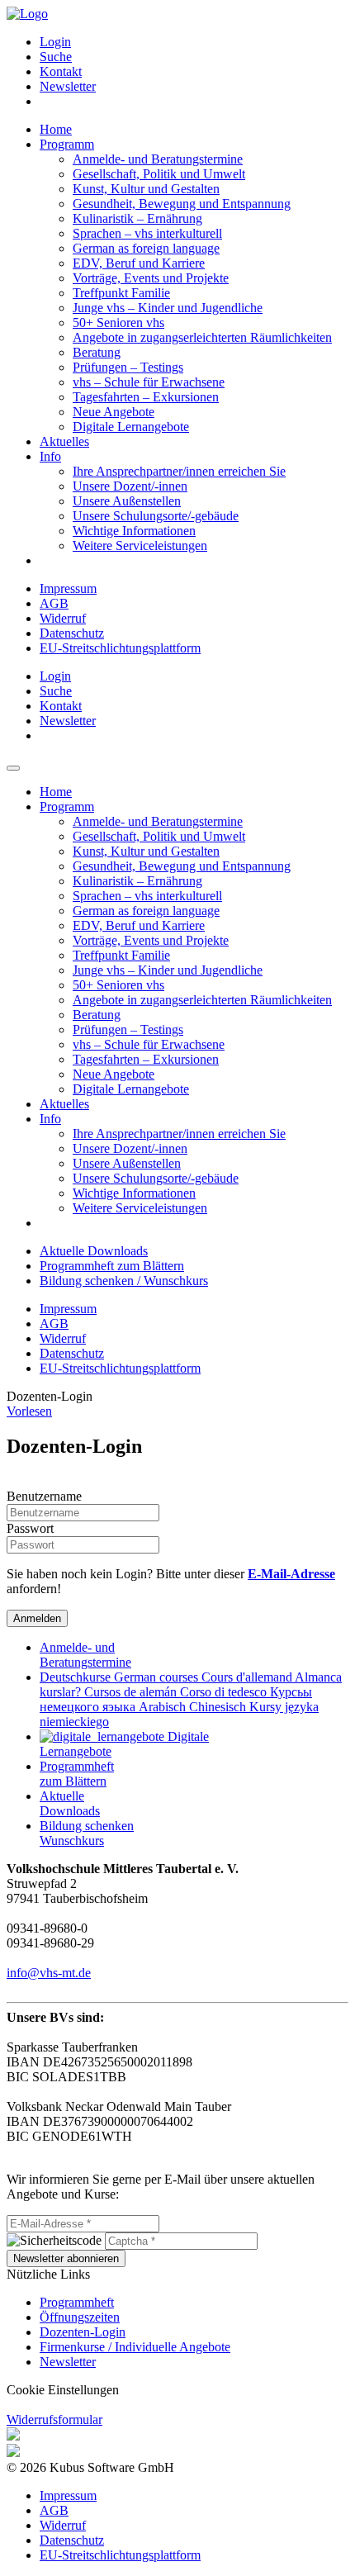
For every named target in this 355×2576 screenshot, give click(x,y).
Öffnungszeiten (80, 2317)
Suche (56, 57)
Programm (67, 144)
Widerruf (63, 618)
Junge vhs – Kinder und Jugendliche (168, 308)
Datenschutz (72, 633)
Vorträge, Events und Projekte (151, 278)
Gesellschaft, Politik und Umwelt (159, 174)
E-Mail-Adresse (291, 1574)
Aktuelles (64, 441)
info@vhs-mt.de (49, 1973)
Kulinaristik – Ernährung (137, 218)
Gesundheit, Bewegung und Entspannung (182, 204)
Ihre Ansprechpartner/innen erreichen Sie (179, 471)
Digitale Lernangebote (131, 427)
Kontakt (61, 71)
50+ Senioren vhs (118, 323)
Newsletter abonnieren (66, 2258)
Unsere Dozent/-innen (130, 486)
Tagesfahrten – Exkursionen (146, 397)
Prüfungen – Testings (128, 367)
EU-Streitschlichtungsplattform (120, 648)
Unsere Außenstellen (127, 501)
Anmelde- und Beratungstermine (158, 159)
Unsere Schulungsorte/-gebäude (156, 516)
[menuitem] (194, 42)
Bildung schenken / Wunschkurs (124, 1281)
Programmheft (77, 2302)
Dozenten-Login (83, 2332)
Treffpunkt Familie (121, 293)
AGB (54, 603)
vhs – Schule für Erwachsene (149, 382)
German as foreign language (146, 248)
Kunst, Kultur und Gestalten (146, 189)
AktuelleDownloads (70, 1803)
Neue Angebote (114, 412)
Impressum (68, 588)
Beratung (97, 352)
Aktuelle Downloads (94, 1251)
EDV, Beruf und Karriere (139, 263)
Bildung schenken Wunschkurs (87, 1833)
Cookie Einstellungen (63, 2390)
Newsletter (68, 86)
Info (50, 456)
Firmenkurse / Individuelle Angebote (135, 2347)
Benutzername (44, 1496)
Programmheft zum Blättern (112, 1266)
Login (55, 42)
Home (56, 129)
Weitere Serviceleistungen (140, 546)
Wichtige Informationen (134, 531)
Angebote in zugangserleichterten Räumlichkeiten (202, 337)
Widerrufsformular (54, 2419)
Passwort (30, 1528)
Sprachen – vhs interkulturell (147, 233)
